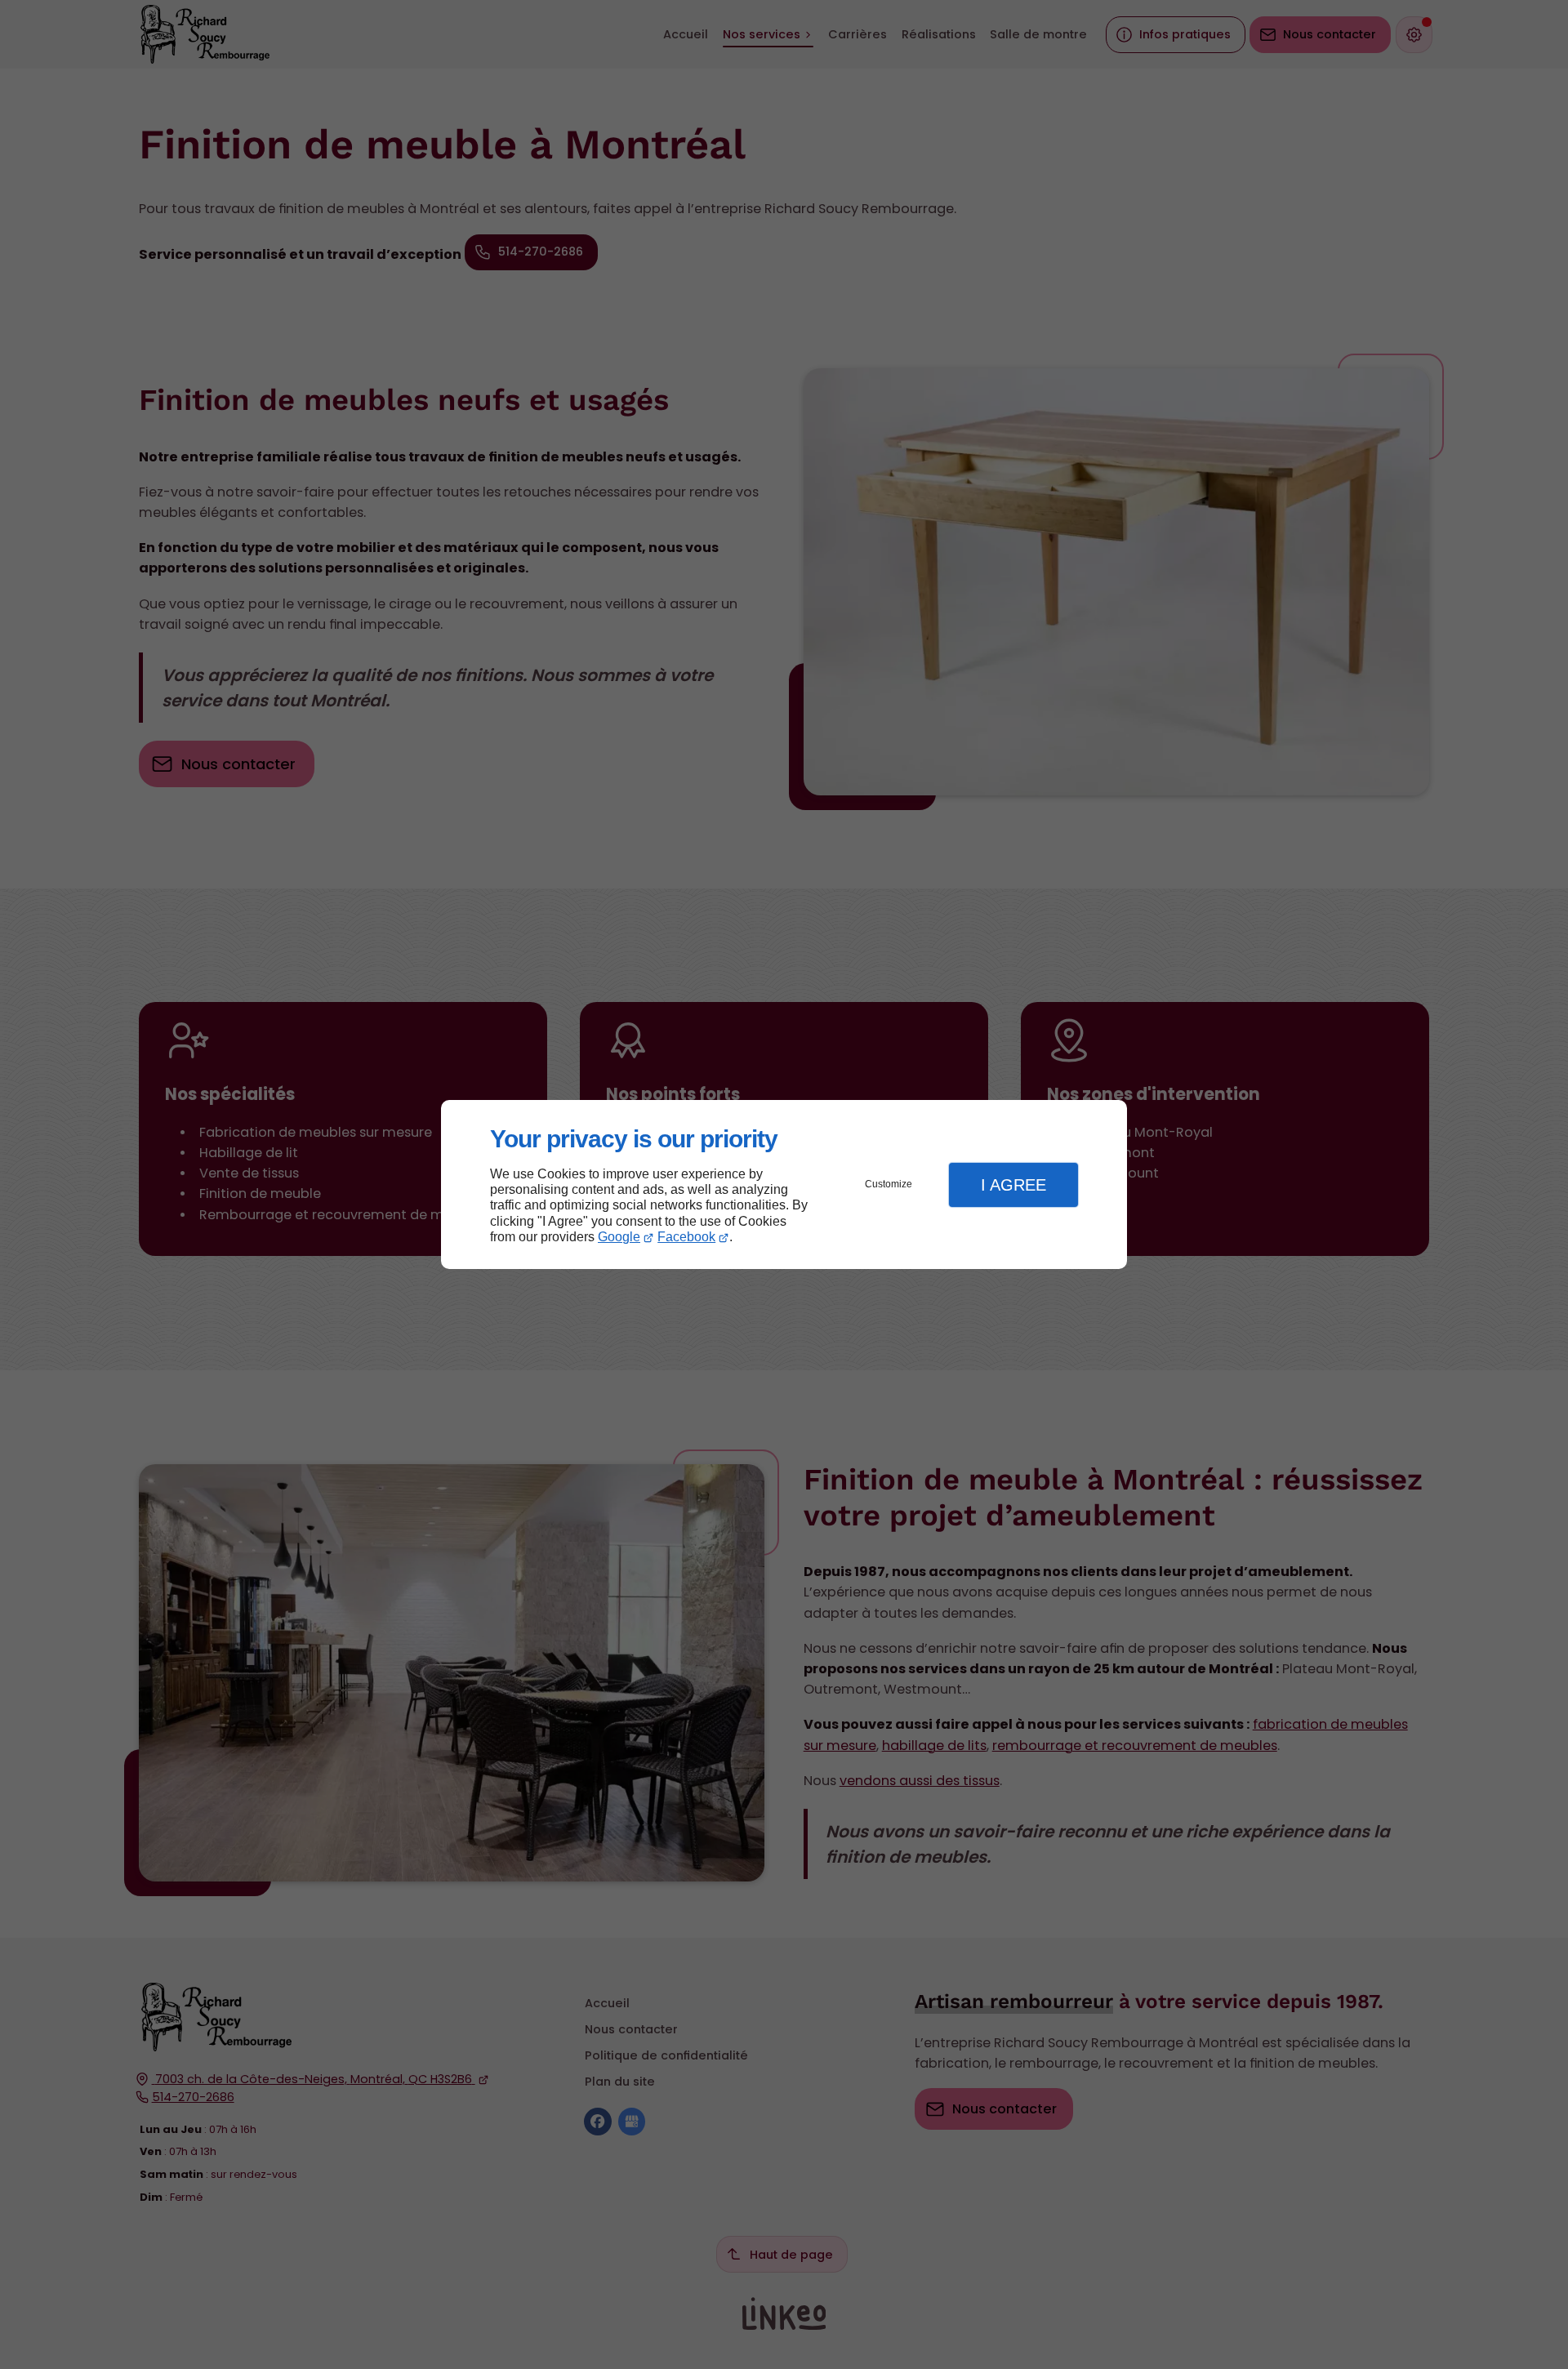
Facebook (686, 1237)
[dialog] (784, 1184)
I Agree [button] (1013, 1185)
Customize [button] (889, 1184)
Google (619, 1237)
